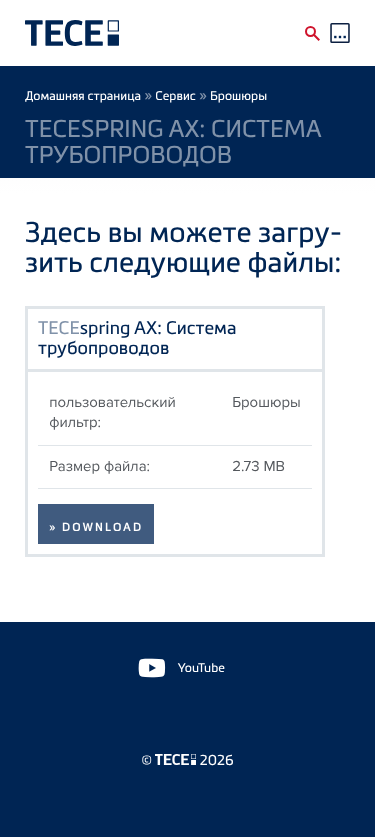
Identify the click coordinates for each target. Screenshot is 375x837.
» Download (96, 527)
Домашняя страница (83, 95)
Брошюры (238, 95)
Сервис (175, 95)
